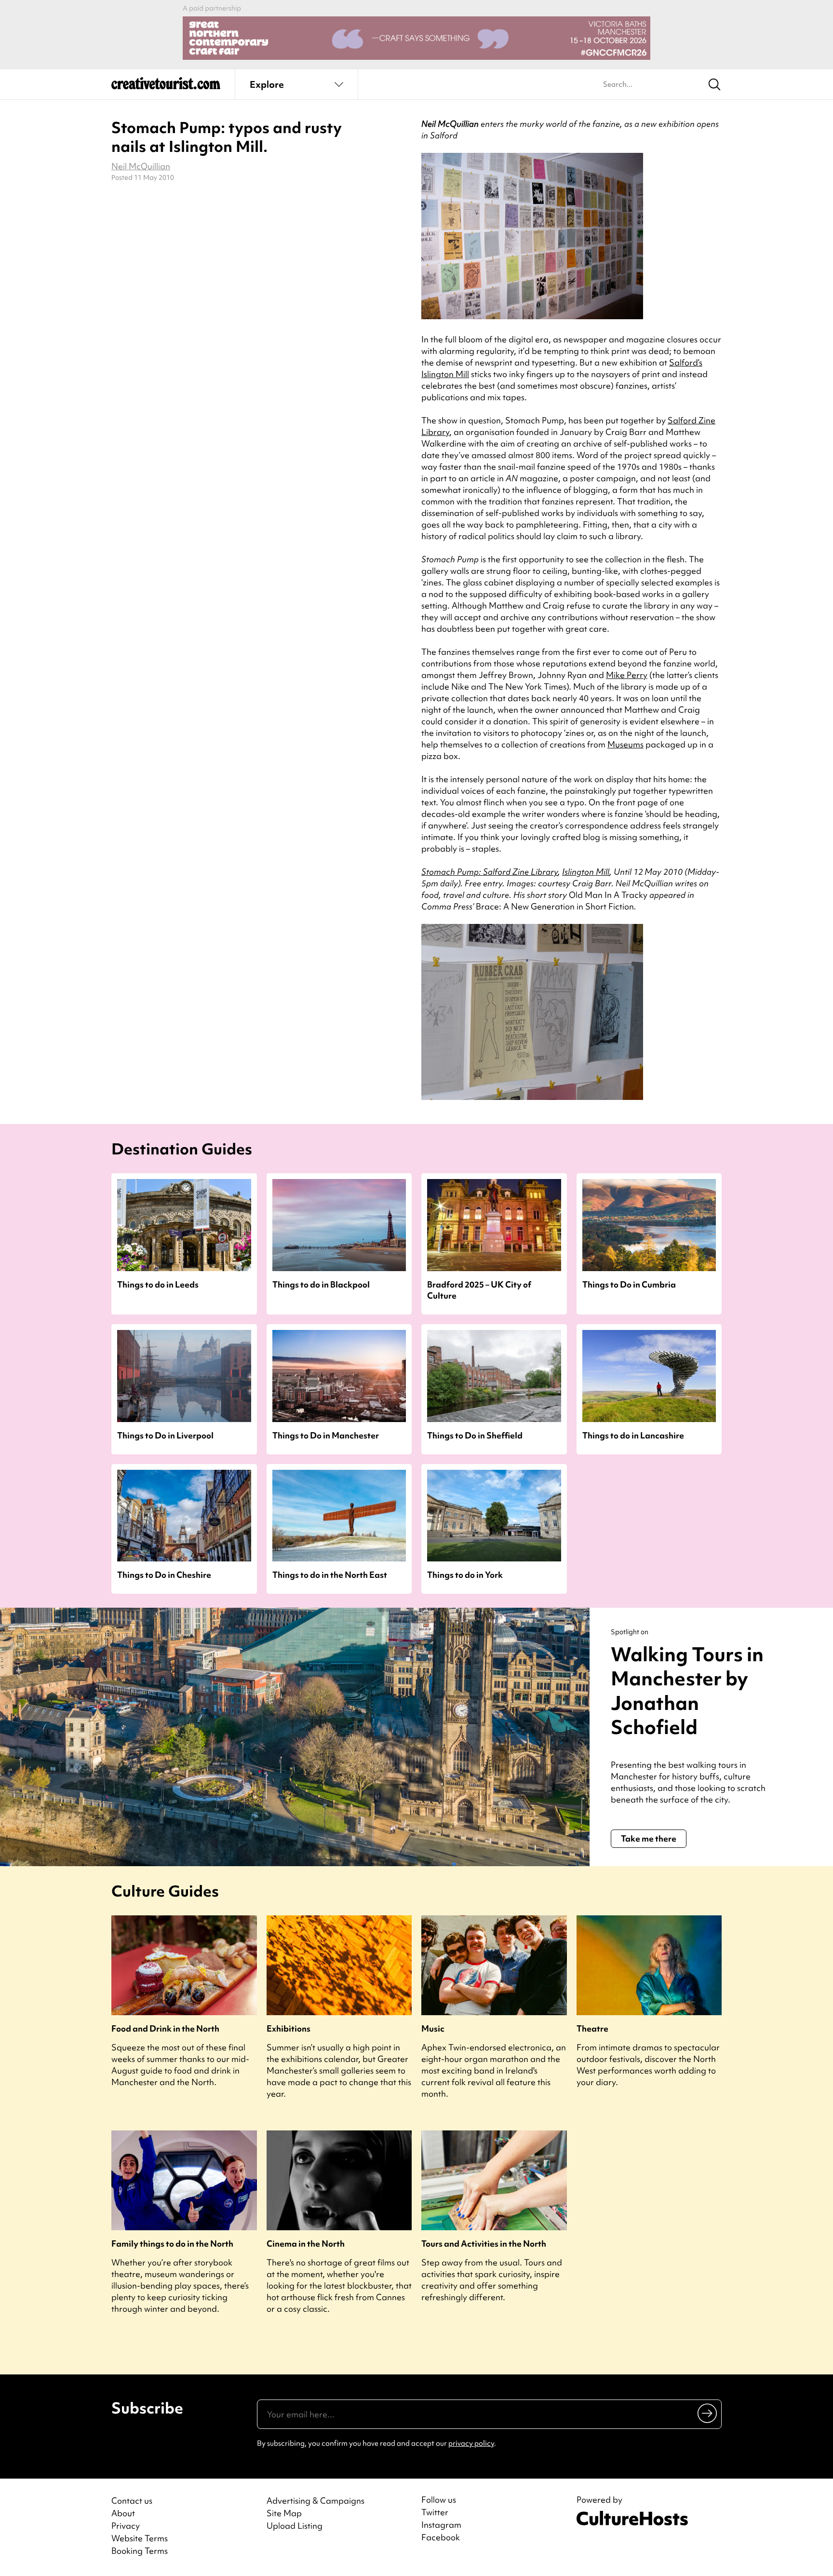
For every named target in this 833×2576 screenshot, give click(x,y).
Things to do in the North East (330, 1575)
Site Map (284, 2513)
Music (433, 2028)
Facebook (441, 2537)
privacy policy (471, 2443)
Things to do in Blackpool (321, 1284)
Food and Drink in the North (165, 2028)
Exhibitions (289, 2028)
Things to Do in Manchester (326, 1435)
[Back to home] (166, 87)
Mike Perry (627, 675)
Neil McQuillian (141, 166)
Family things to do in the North (172, 2244)
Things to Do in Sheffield (475, 1435)
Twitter (435, 2512)
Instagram (441, 2525)
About (123, 2513)
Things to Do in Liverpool (165, 1435)
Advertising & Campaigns (316, 2501)
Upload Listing (295, 2526)
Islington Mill (586, 872)
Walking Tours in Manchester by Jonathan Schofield (687, 1691)
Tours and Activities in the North (484, 2244)
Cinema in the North (306, 2244)
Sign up (708, 2413)
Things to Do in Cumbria (629, 1284)
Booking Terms (140, 2551)
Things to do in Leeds (158, 1284)
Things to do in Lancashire (633, 1435)
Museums (625, 744)
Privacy (126, 2526)
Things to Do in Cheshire (164, 1575)
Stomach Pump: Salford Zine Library (490, 872)
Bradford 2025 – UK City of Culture (479, 1290)
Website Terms (140, 2538)
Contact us (132, 2501)
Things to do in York (465, 1575)
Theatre (592, 2028)
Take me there (649, 1838)
